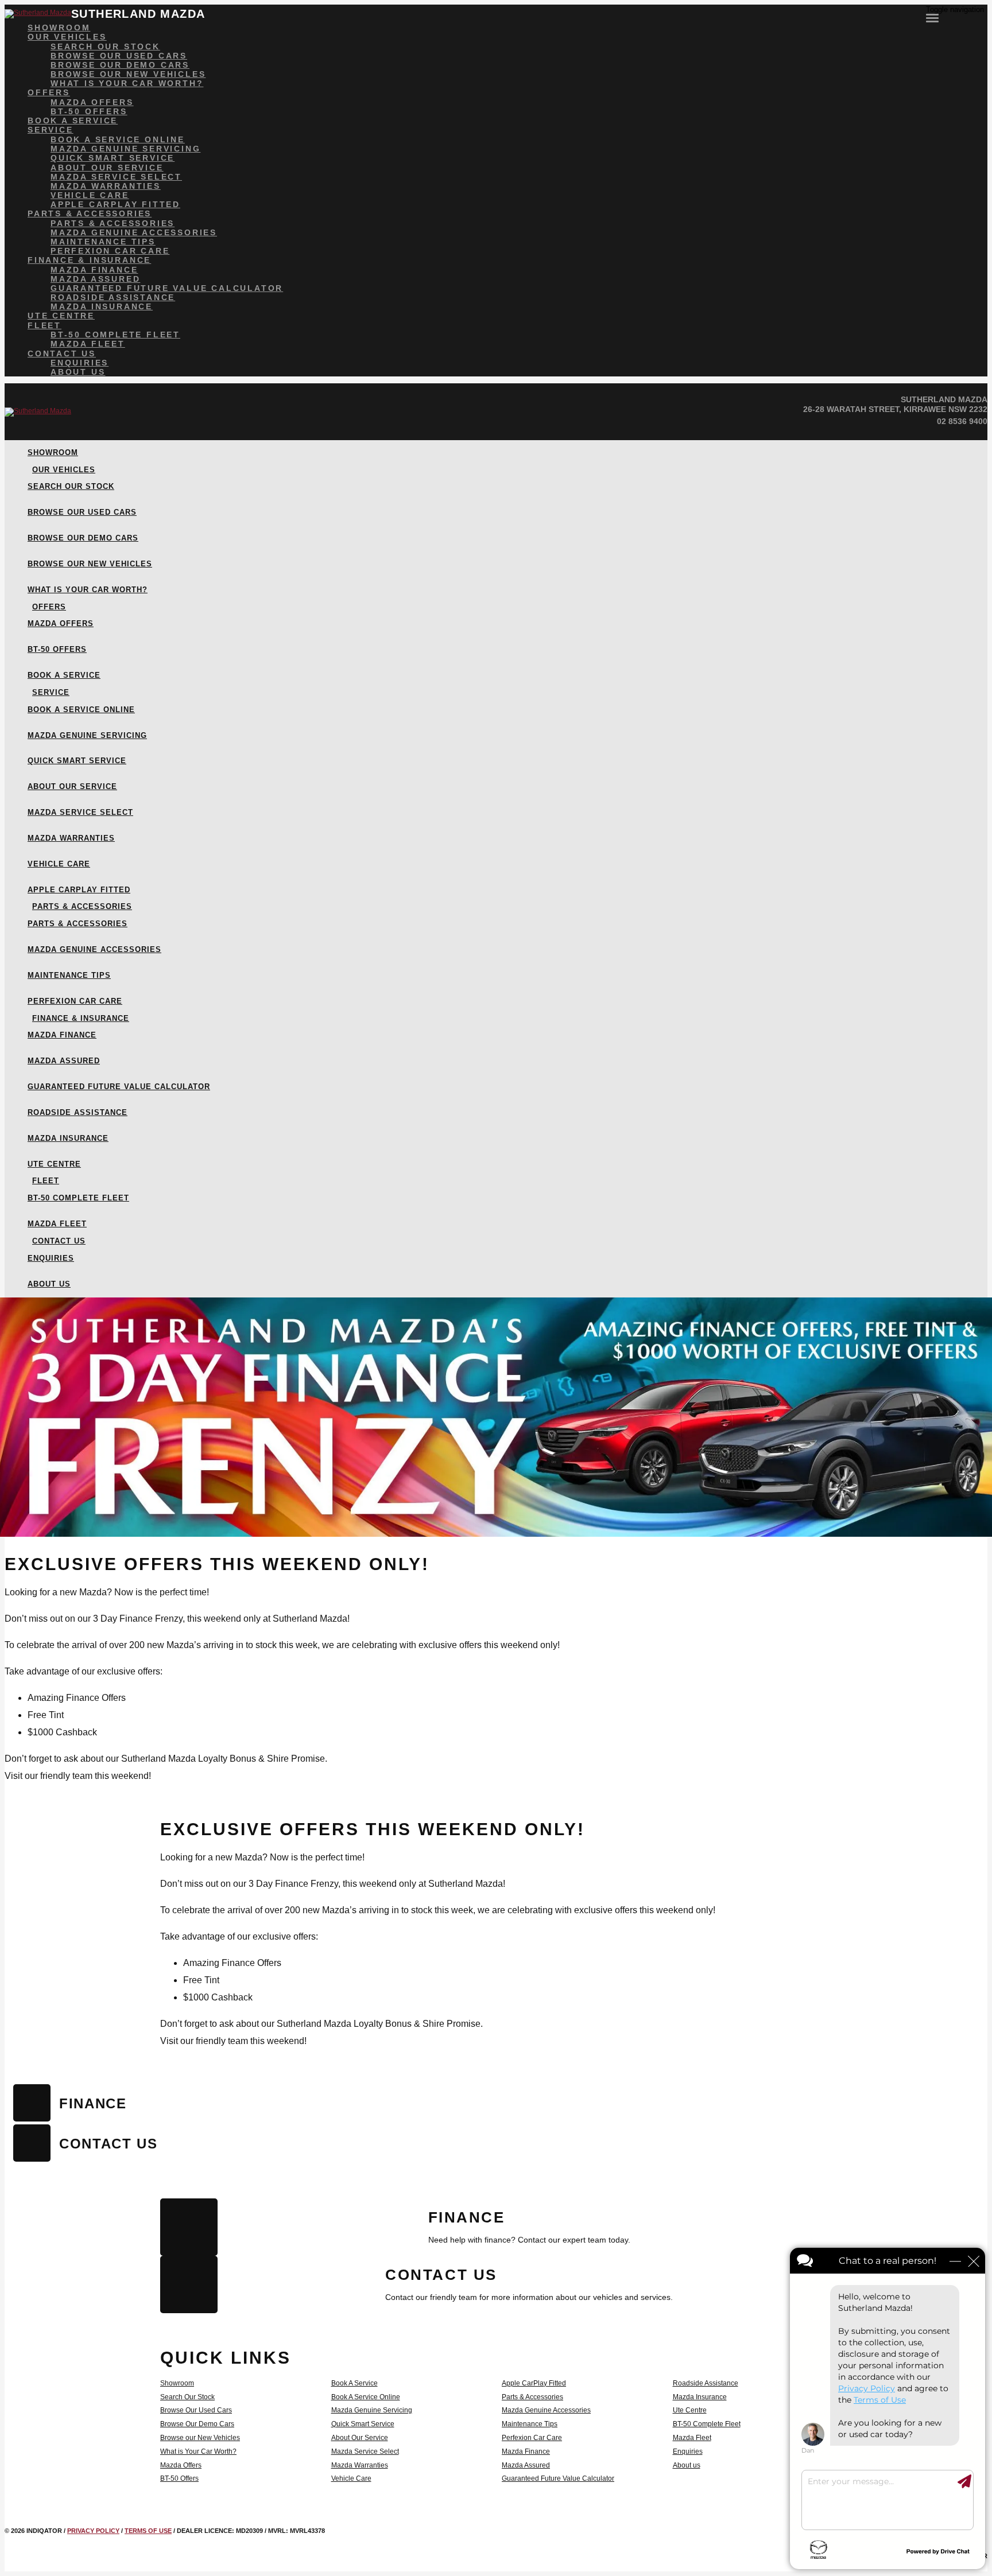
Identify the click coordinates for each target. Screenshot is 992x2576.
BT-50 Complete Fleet (707, 2424)
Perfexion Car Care (532, 2438)
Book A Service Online (366, 2397)
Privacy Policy (93, 2531)
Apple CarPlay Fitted (534, 2383)
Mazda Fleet (692, 2438)
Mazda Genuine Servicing (372, 2410)
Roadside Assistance (706, 2383)
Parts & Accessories (532, 2397)
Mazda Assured (526, 2465)
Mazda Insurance (700, 2397)
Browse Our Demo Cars (197, 2424)
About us (687, 2465)
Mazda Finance (526, 2451)
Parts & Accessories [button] (90, 213)
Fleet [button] (44, 325)
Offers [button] (49, 92)
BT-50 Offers (179, 2478)
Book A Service (354, 2383)
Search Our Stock (187, 2397)
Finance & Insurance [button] (89, 260)
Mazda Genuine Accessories (546, 2410)
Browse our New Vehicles (200, 2438)
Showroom (177, 2383)
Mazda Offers (181, 2465)
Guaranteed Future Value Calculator (558, 2478)
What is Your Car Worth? (198, 2451)
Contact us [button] (62, 353)
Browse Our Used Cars (196, 2410)
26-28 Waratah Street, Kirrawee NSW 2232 (895, 409)
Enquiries (688, 2451)
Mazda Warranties (360, 2465)
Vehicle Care (351, 2478)
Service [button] (51, 130)
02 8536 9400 (962, 421)
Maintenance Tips (530, 2424)
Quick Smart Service (363, 2424)
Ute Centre (690, 2410)
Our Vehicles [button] (67, 37)
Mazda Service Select (365, 2451)
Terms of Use (148, 2531)
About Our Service (360, 2438)
